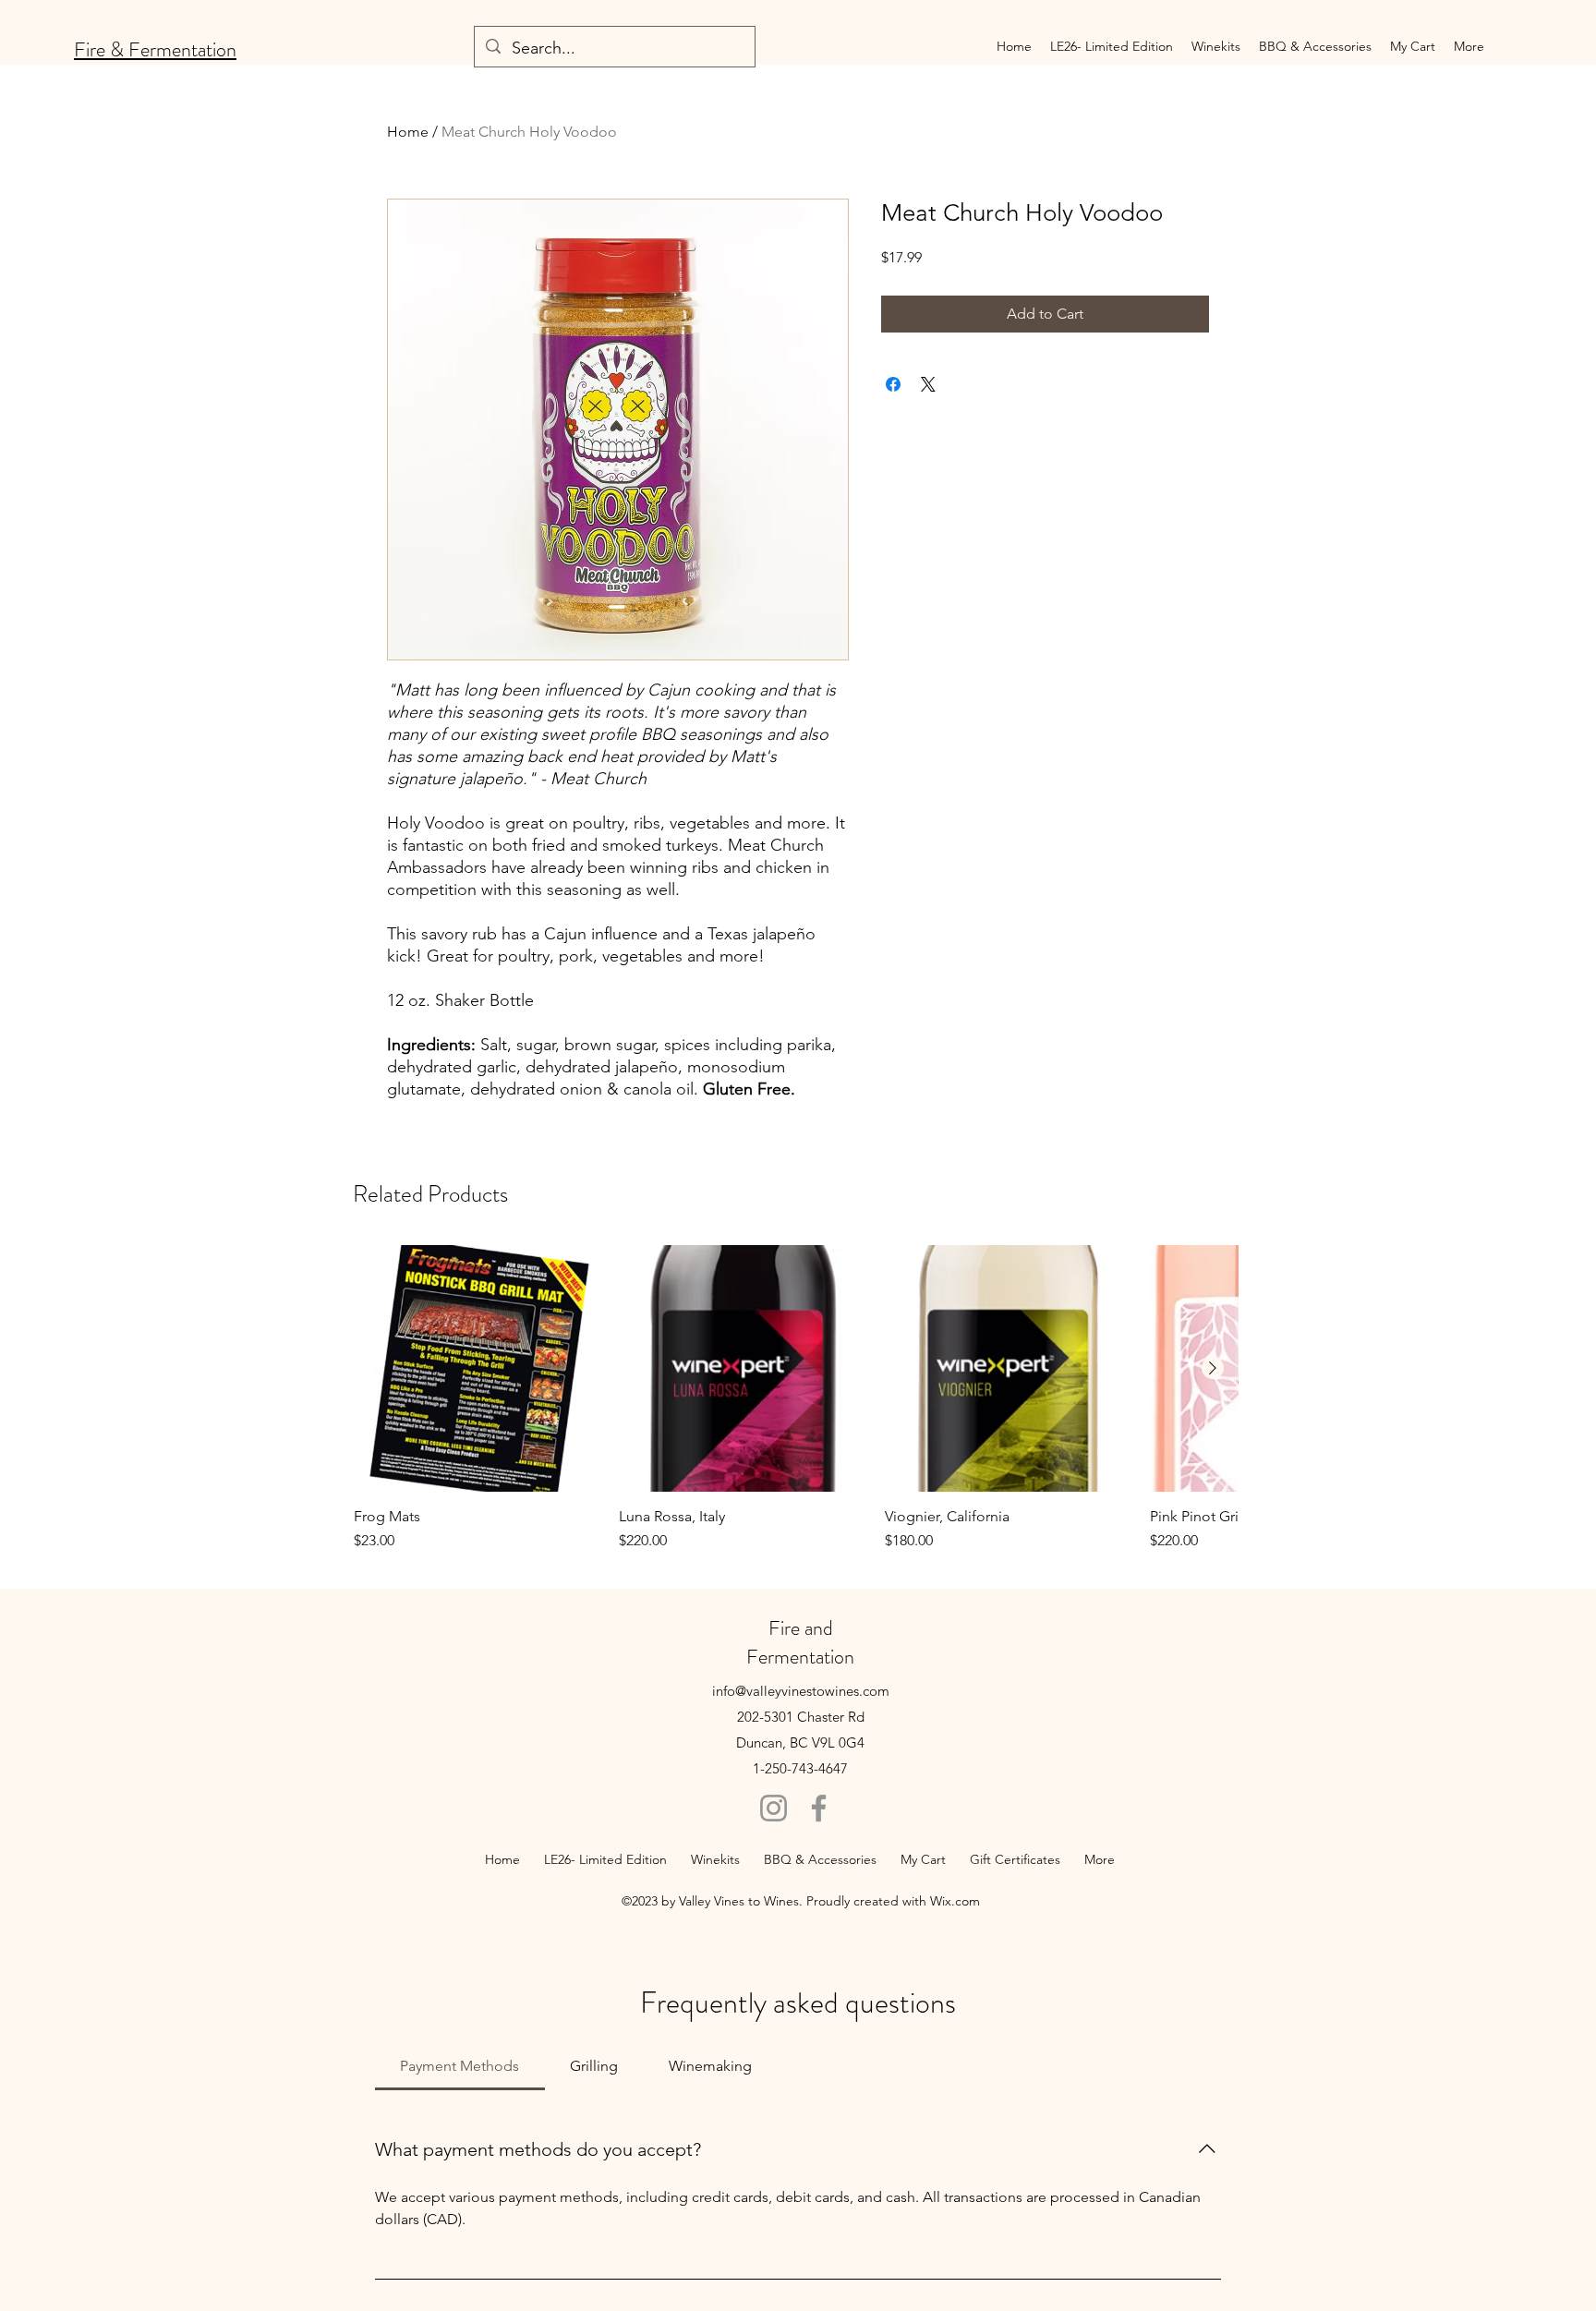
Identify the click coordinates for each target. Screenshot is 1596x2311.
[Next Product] (1213, 1368)
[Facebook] (819, 1808)
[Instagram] (774, 1808)
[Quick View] (477, 1368)
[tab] (460, 2066)
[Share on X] (928, 384)
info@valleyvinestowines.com (801, 1691)
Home (408, 132)
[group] (796, 1398)
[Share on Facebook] (893, 384)
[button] (1216, 46)
